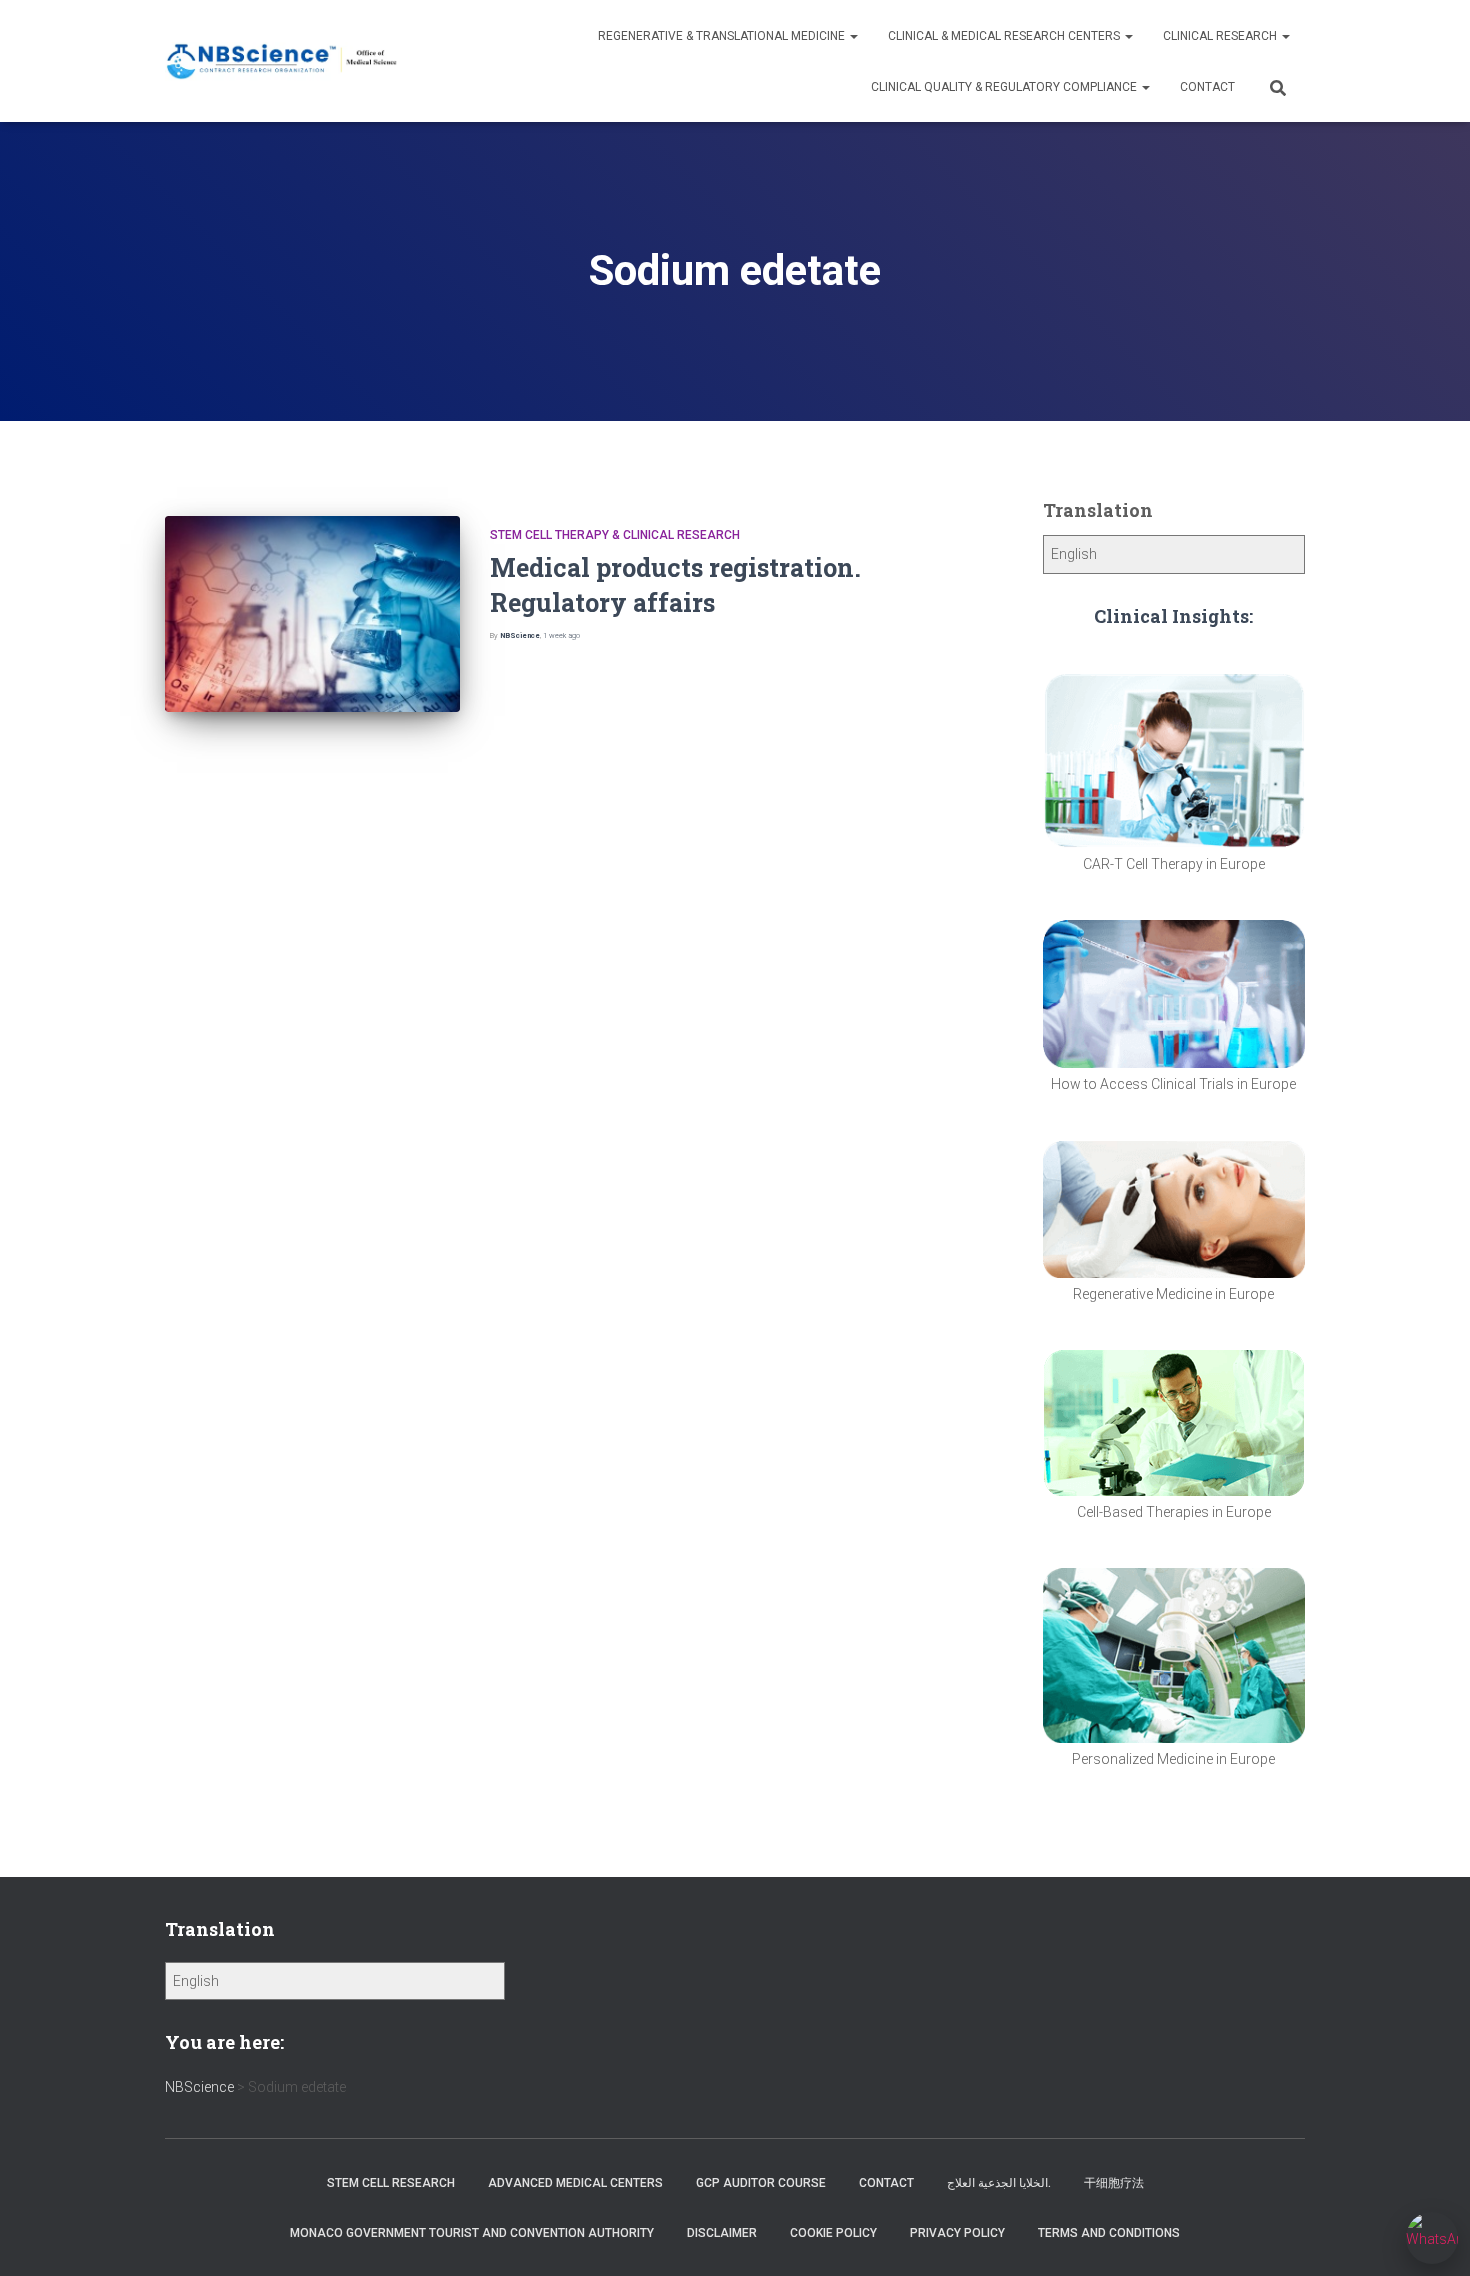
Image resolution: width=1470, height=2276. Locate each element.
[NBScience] (282, 61)
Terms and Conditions (1109, 2233)
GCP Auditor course (761, 2183)
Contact (1207, 87)
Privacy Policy (957, 2233)
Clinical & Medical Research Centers (1005, 36)
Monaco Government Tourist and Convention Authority (472, 2233)
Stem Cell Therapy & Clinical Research (615, 535)
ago (561, 635)
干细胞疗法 (1114, 2183)
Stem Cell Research (391, 2183)
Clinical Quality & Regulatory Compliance (1005, 87)
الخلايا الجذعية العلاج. (999, 2183)
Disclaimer (722, 2233)
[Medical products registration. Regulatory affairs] (312, 614)
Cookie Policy (833, 2233)
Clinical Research (1221, 36)
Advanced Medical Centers (575, 2183)
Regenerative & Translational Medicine (723, 36)
